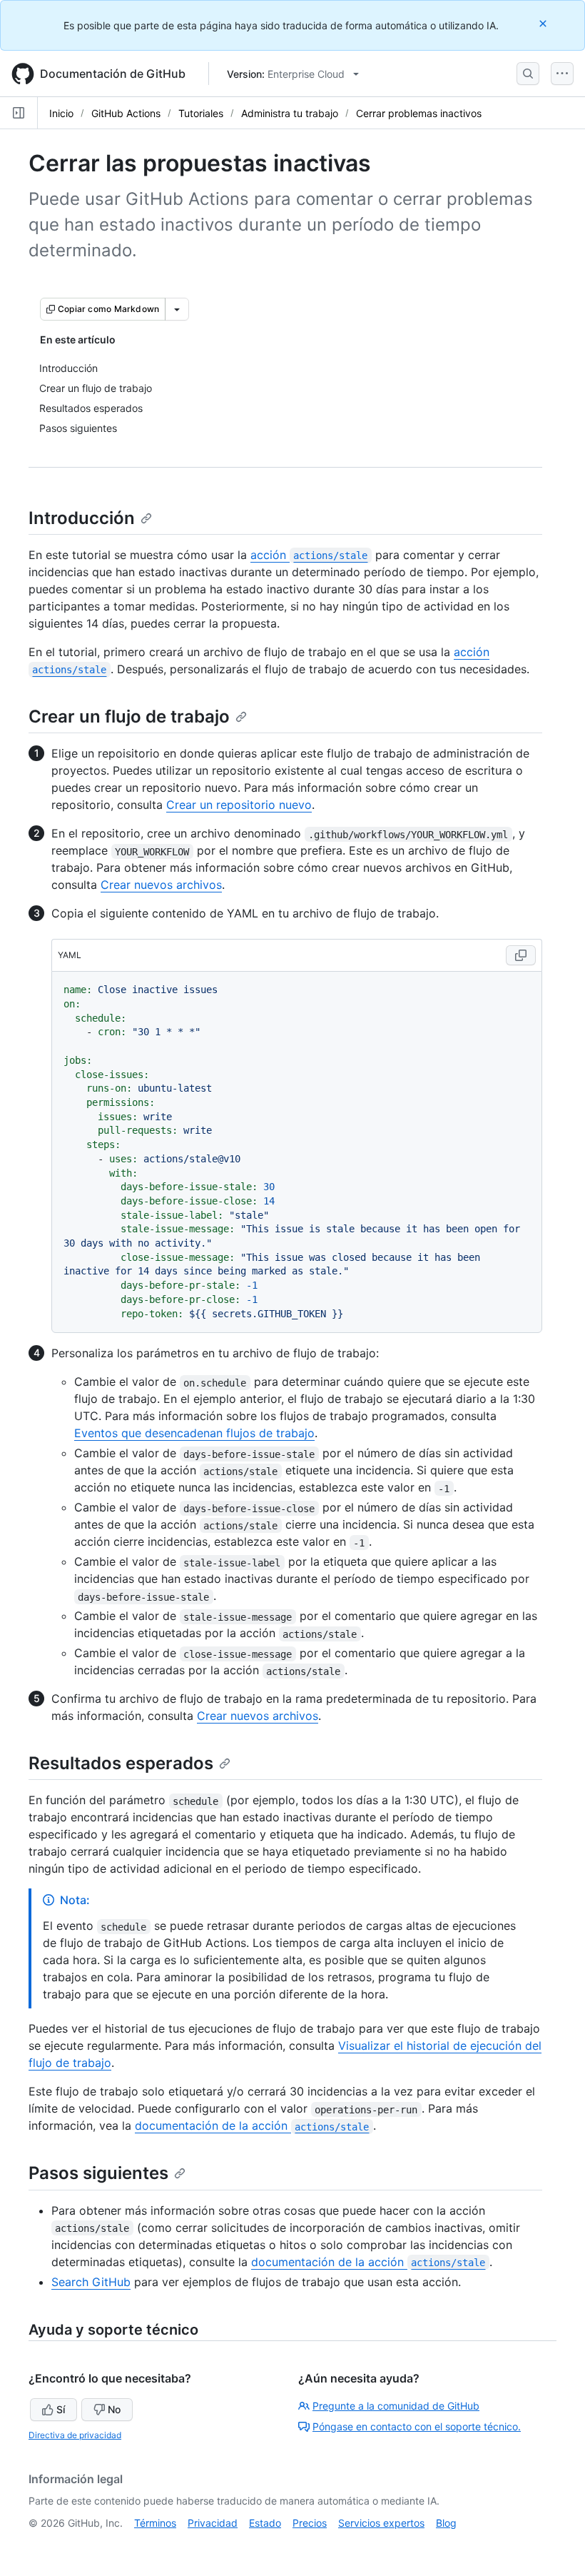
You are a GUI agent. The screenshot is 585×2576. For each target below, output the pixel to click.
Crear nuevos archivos (161, 885)
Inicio (61, 113)
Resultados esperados (121, 1763)
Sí (61, 2409)
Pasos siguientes (98, 2173)
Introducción (82, 518)
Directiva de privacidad (75, 2435)
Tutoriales (201, 113)
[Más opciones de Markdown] (177, 309)
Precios (310, 2523)
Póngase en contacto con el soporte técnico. (417, 2426)
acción (309, 555)
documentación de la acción (252, 2125)
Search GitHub (91, 2282)
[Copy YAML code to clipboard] (521, 955)
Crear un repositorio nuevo (239, 805)
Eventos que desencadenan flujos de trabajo (194, 1433)
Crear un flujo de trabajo (129, 716)
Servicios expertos (381, 2523)
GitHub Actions (126, 113)
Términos (155, 2523)
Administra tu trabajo (290, 113)
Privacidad (213, 2523)
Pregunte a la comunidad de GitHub (396, 2406)
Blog (446, 2523)
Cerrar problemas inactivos (419, 113)
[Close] (544, 23)
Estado (265, 2523)
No (114, 2409)
